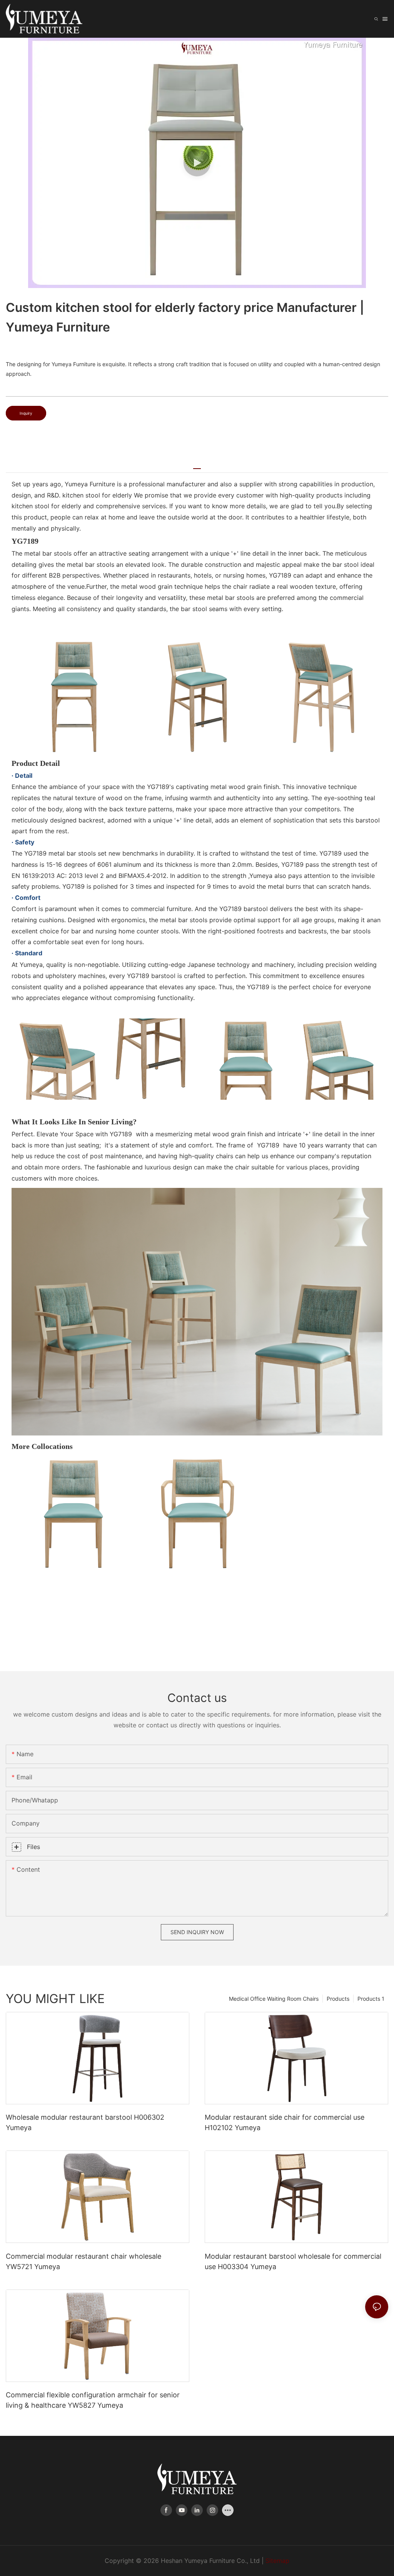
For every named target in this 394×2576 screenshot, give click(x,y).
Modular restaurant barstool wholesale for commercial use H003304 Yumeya (293, 2261)
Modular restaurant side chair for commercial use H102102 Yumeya (285, 2122)
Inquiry (26, 413)
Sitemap (277, 2561)
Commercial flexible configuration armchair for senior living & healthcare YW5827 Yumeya (93, 2400)
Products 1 (371, 1999)
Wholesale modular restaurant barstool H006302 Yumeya (85, 2122)
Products (338, 1999)
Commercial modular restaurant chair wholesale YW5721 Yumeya (83, 2261)
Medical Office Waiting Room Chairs (274, 1999)
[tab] (197, 466)
